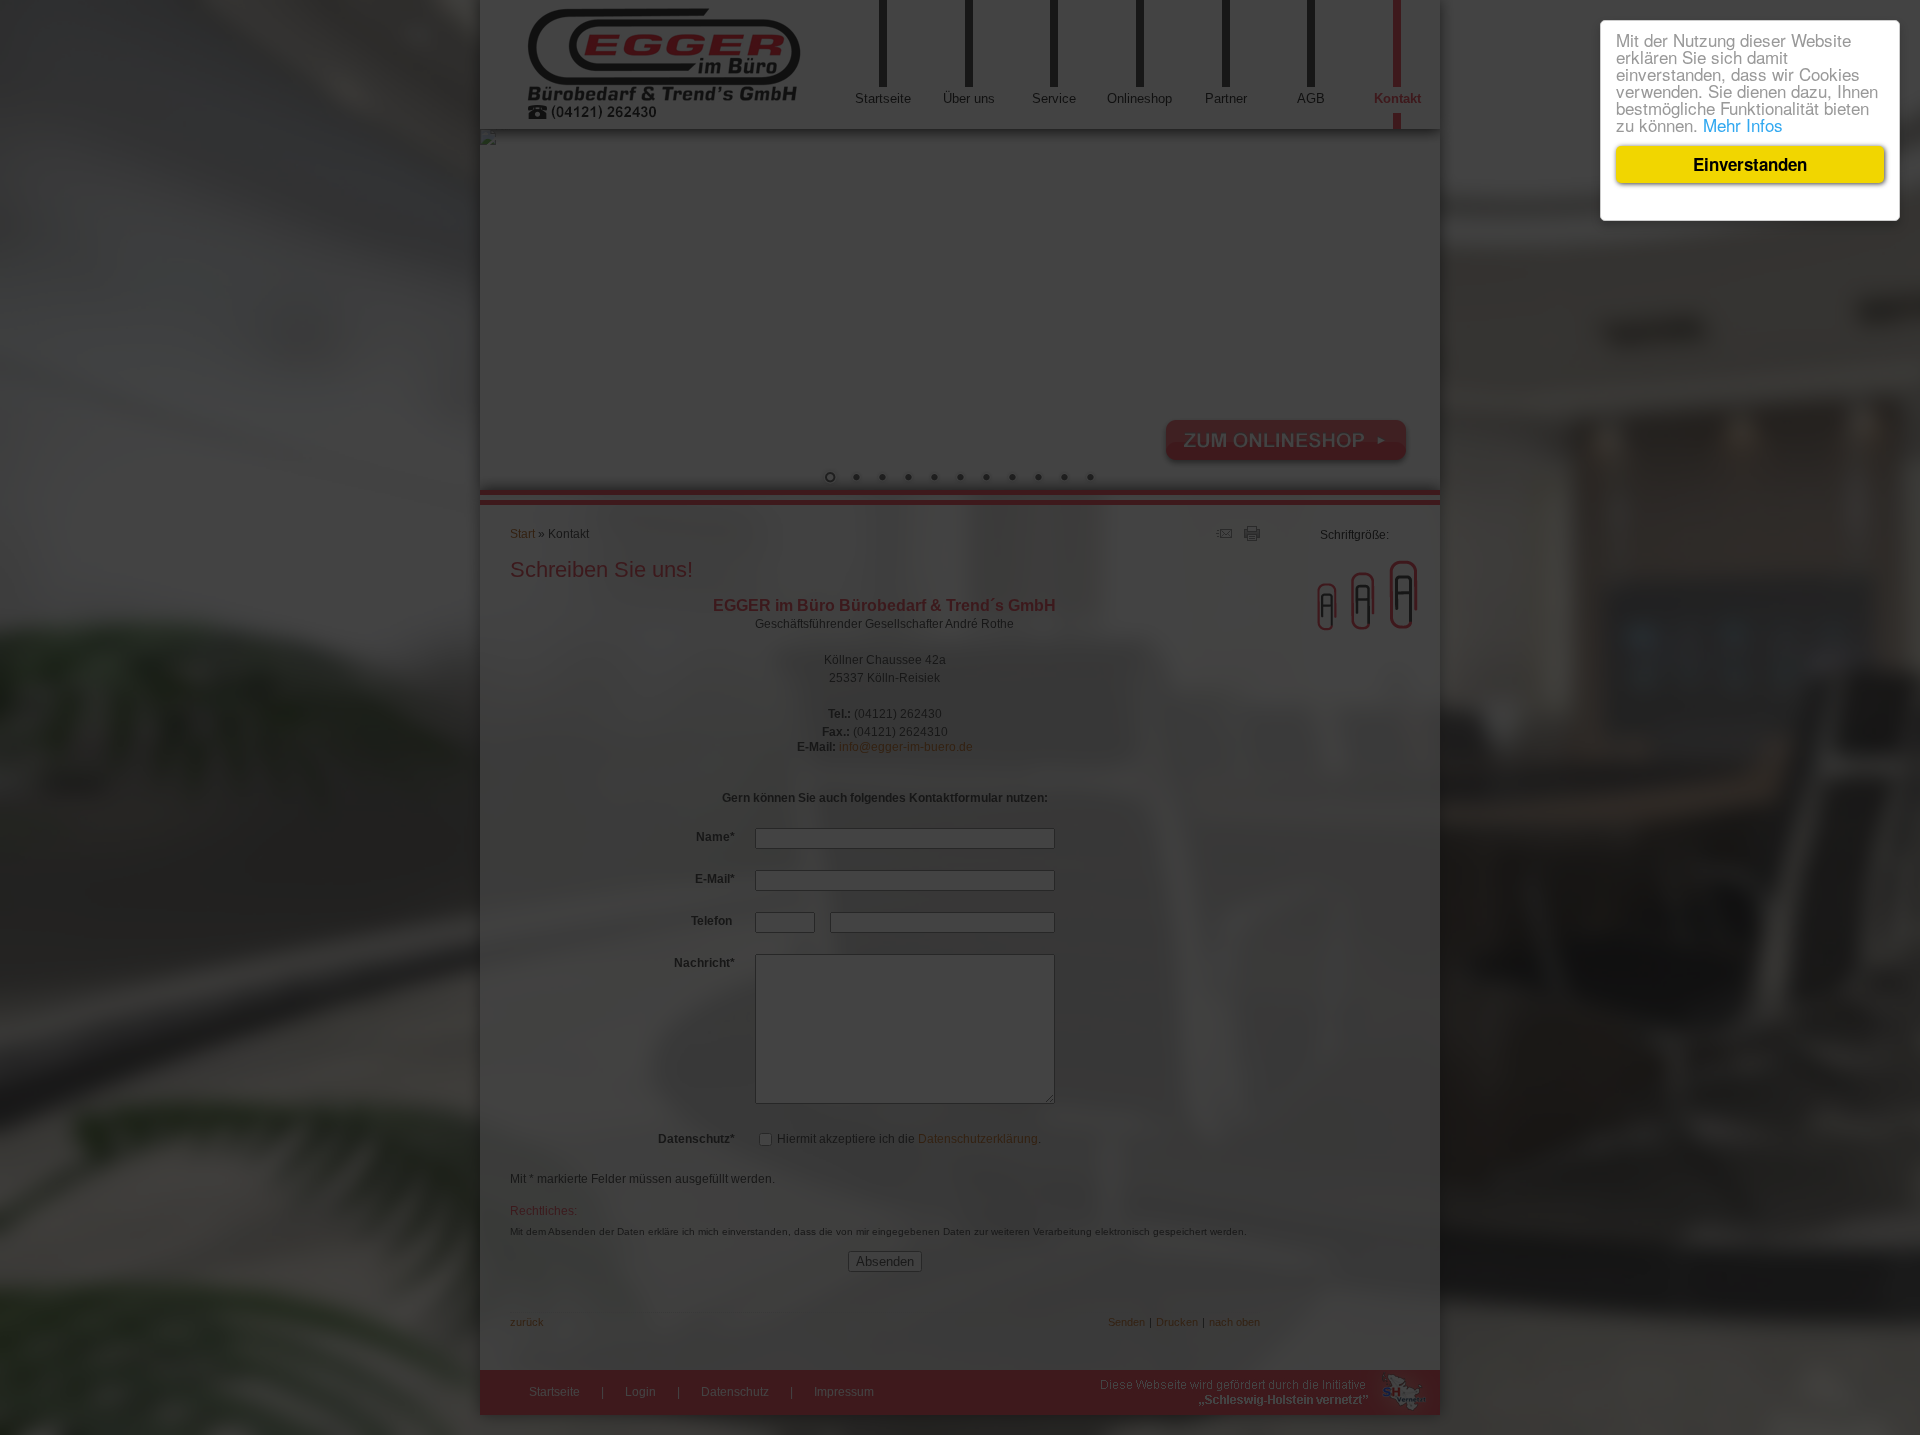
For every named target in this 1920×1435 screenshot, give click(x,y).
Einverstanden (1750, 164)
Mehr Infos (1743, 124)
